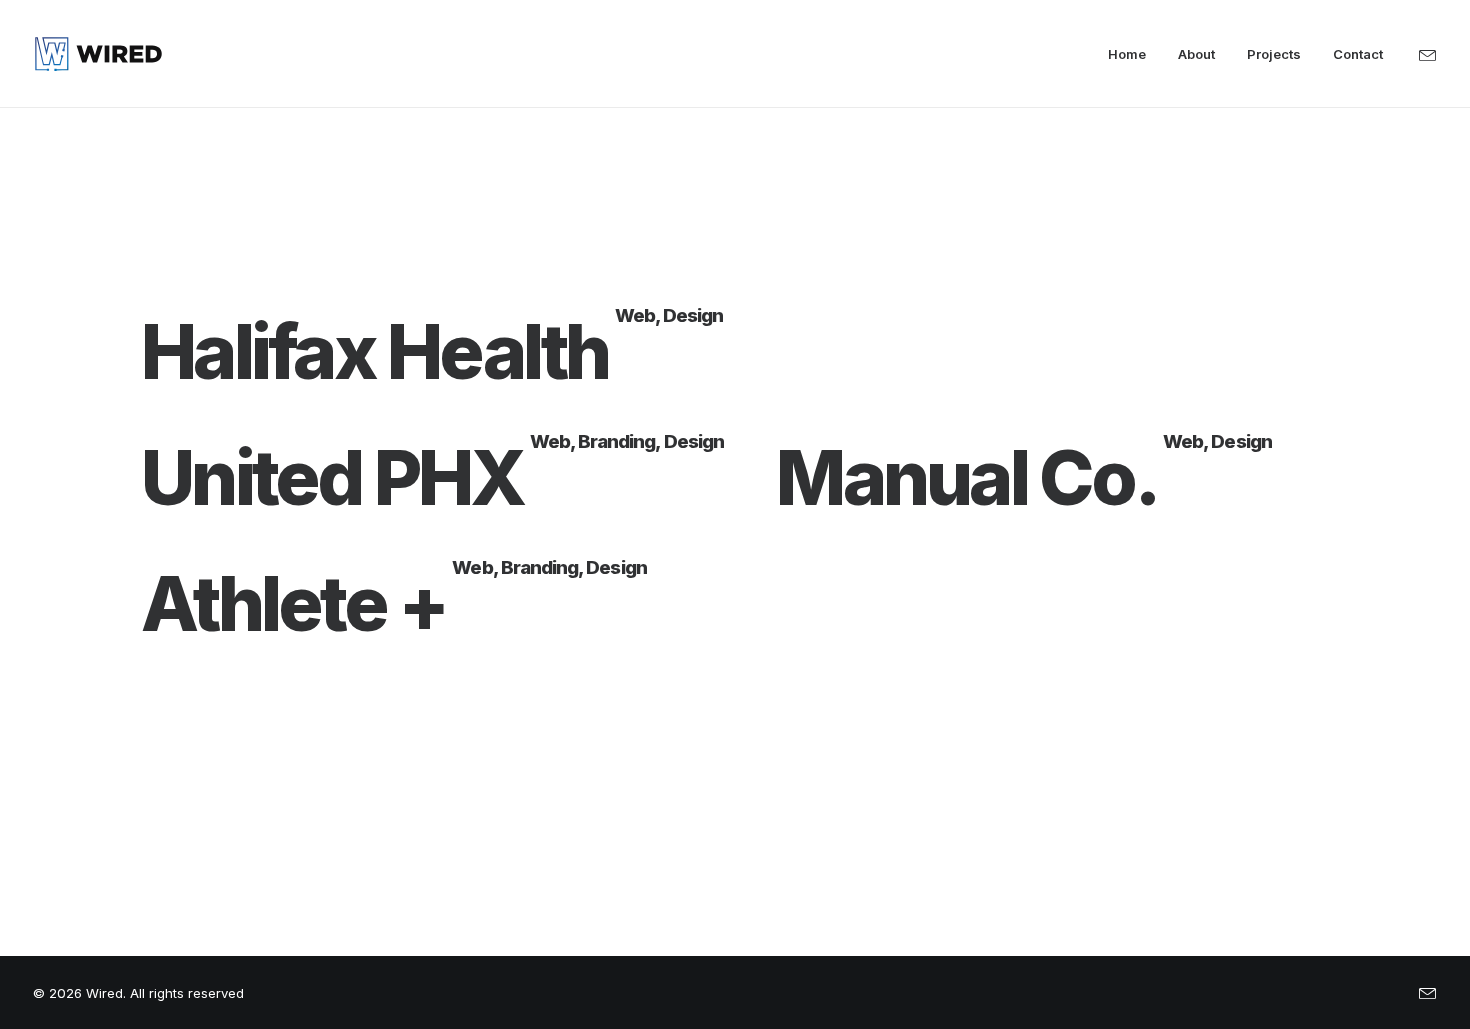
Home (1127, 54)
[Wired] (98, 54)
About (1196, 54)
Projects (1274, 54)
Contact (1358, 54)
